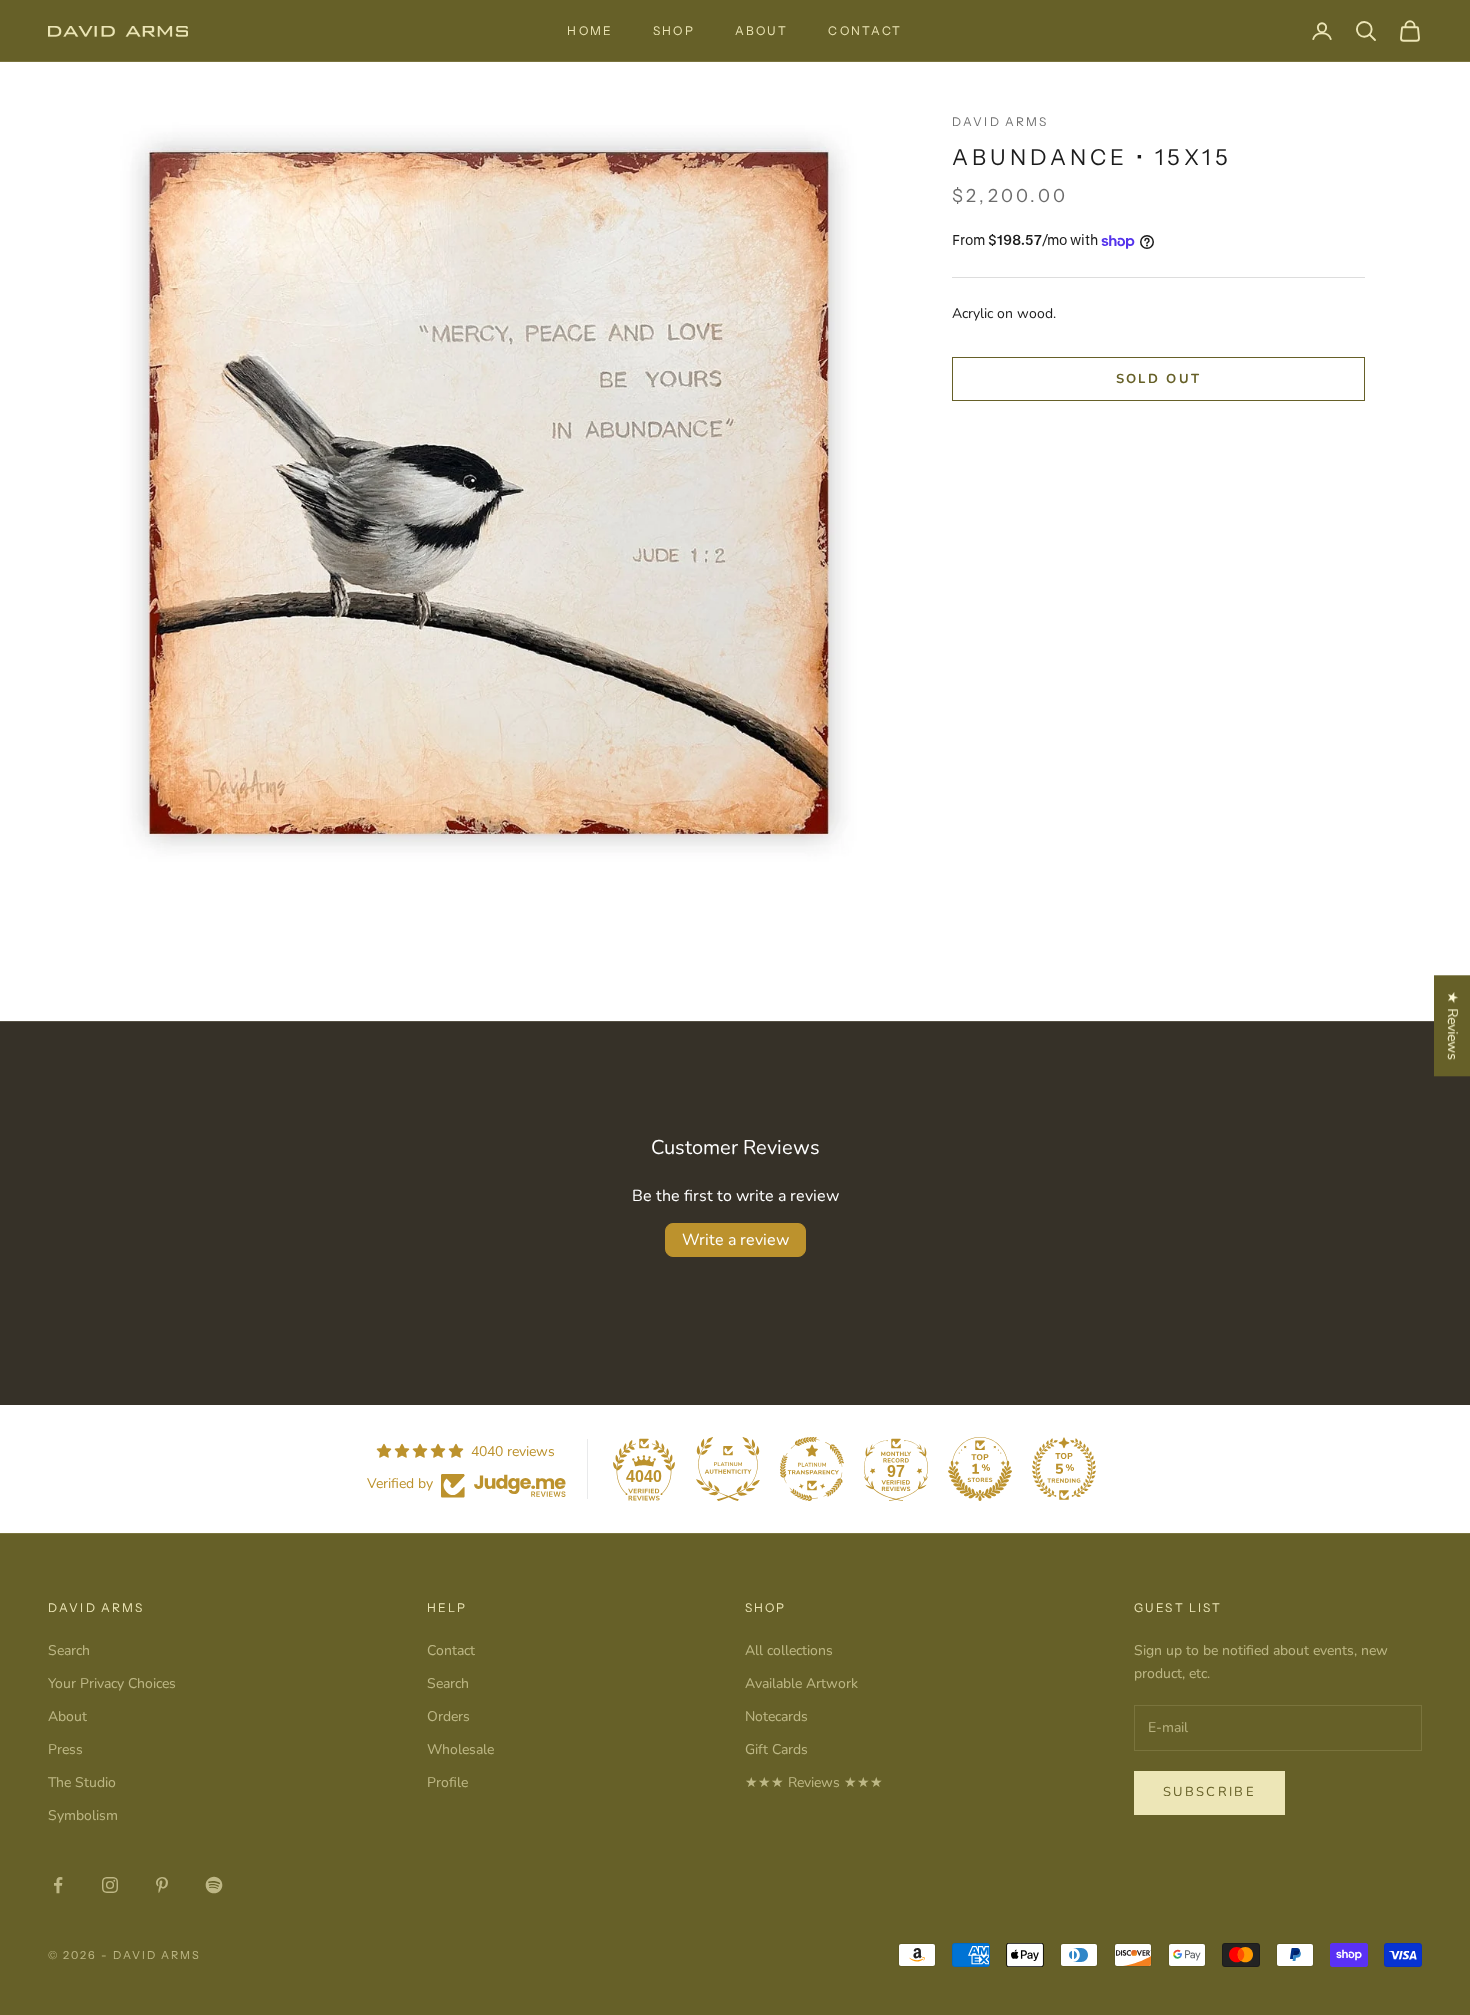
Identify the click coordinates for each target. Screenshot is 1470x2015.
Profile (447, 1782)
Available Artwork (801, 1683)
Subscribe (1209, 1792)
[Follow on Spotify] (214, 1885)
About (762, 30)
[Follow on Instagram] (110, 1885)
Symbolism (83, 1815)
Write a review (735, 1240)
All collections (789, 1650)
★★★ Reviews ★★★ (814, 1782)
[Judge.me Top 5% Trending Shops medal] (1064, 1469)
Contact (865, 30)
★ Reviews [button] (1452, 1025)
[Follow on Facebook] (58, 1885)
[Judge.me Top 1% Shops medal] (980, 1469)
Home (590, 30)
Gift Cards (776, 1749)
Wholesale (460, 1749)
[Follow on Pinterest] (162, 1885)
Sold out (1159, 379)
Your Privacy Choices (112, 1683)
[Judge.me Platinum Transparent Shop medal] (812, 1469)
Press (65, 1749)
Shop (674, 30)
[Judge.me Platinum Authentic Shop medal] (728, 1469)
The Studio (82, 1782)
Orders (448, 1716)
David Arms (1000, 121)
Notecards (776, 1716)
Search (69, 1650)
